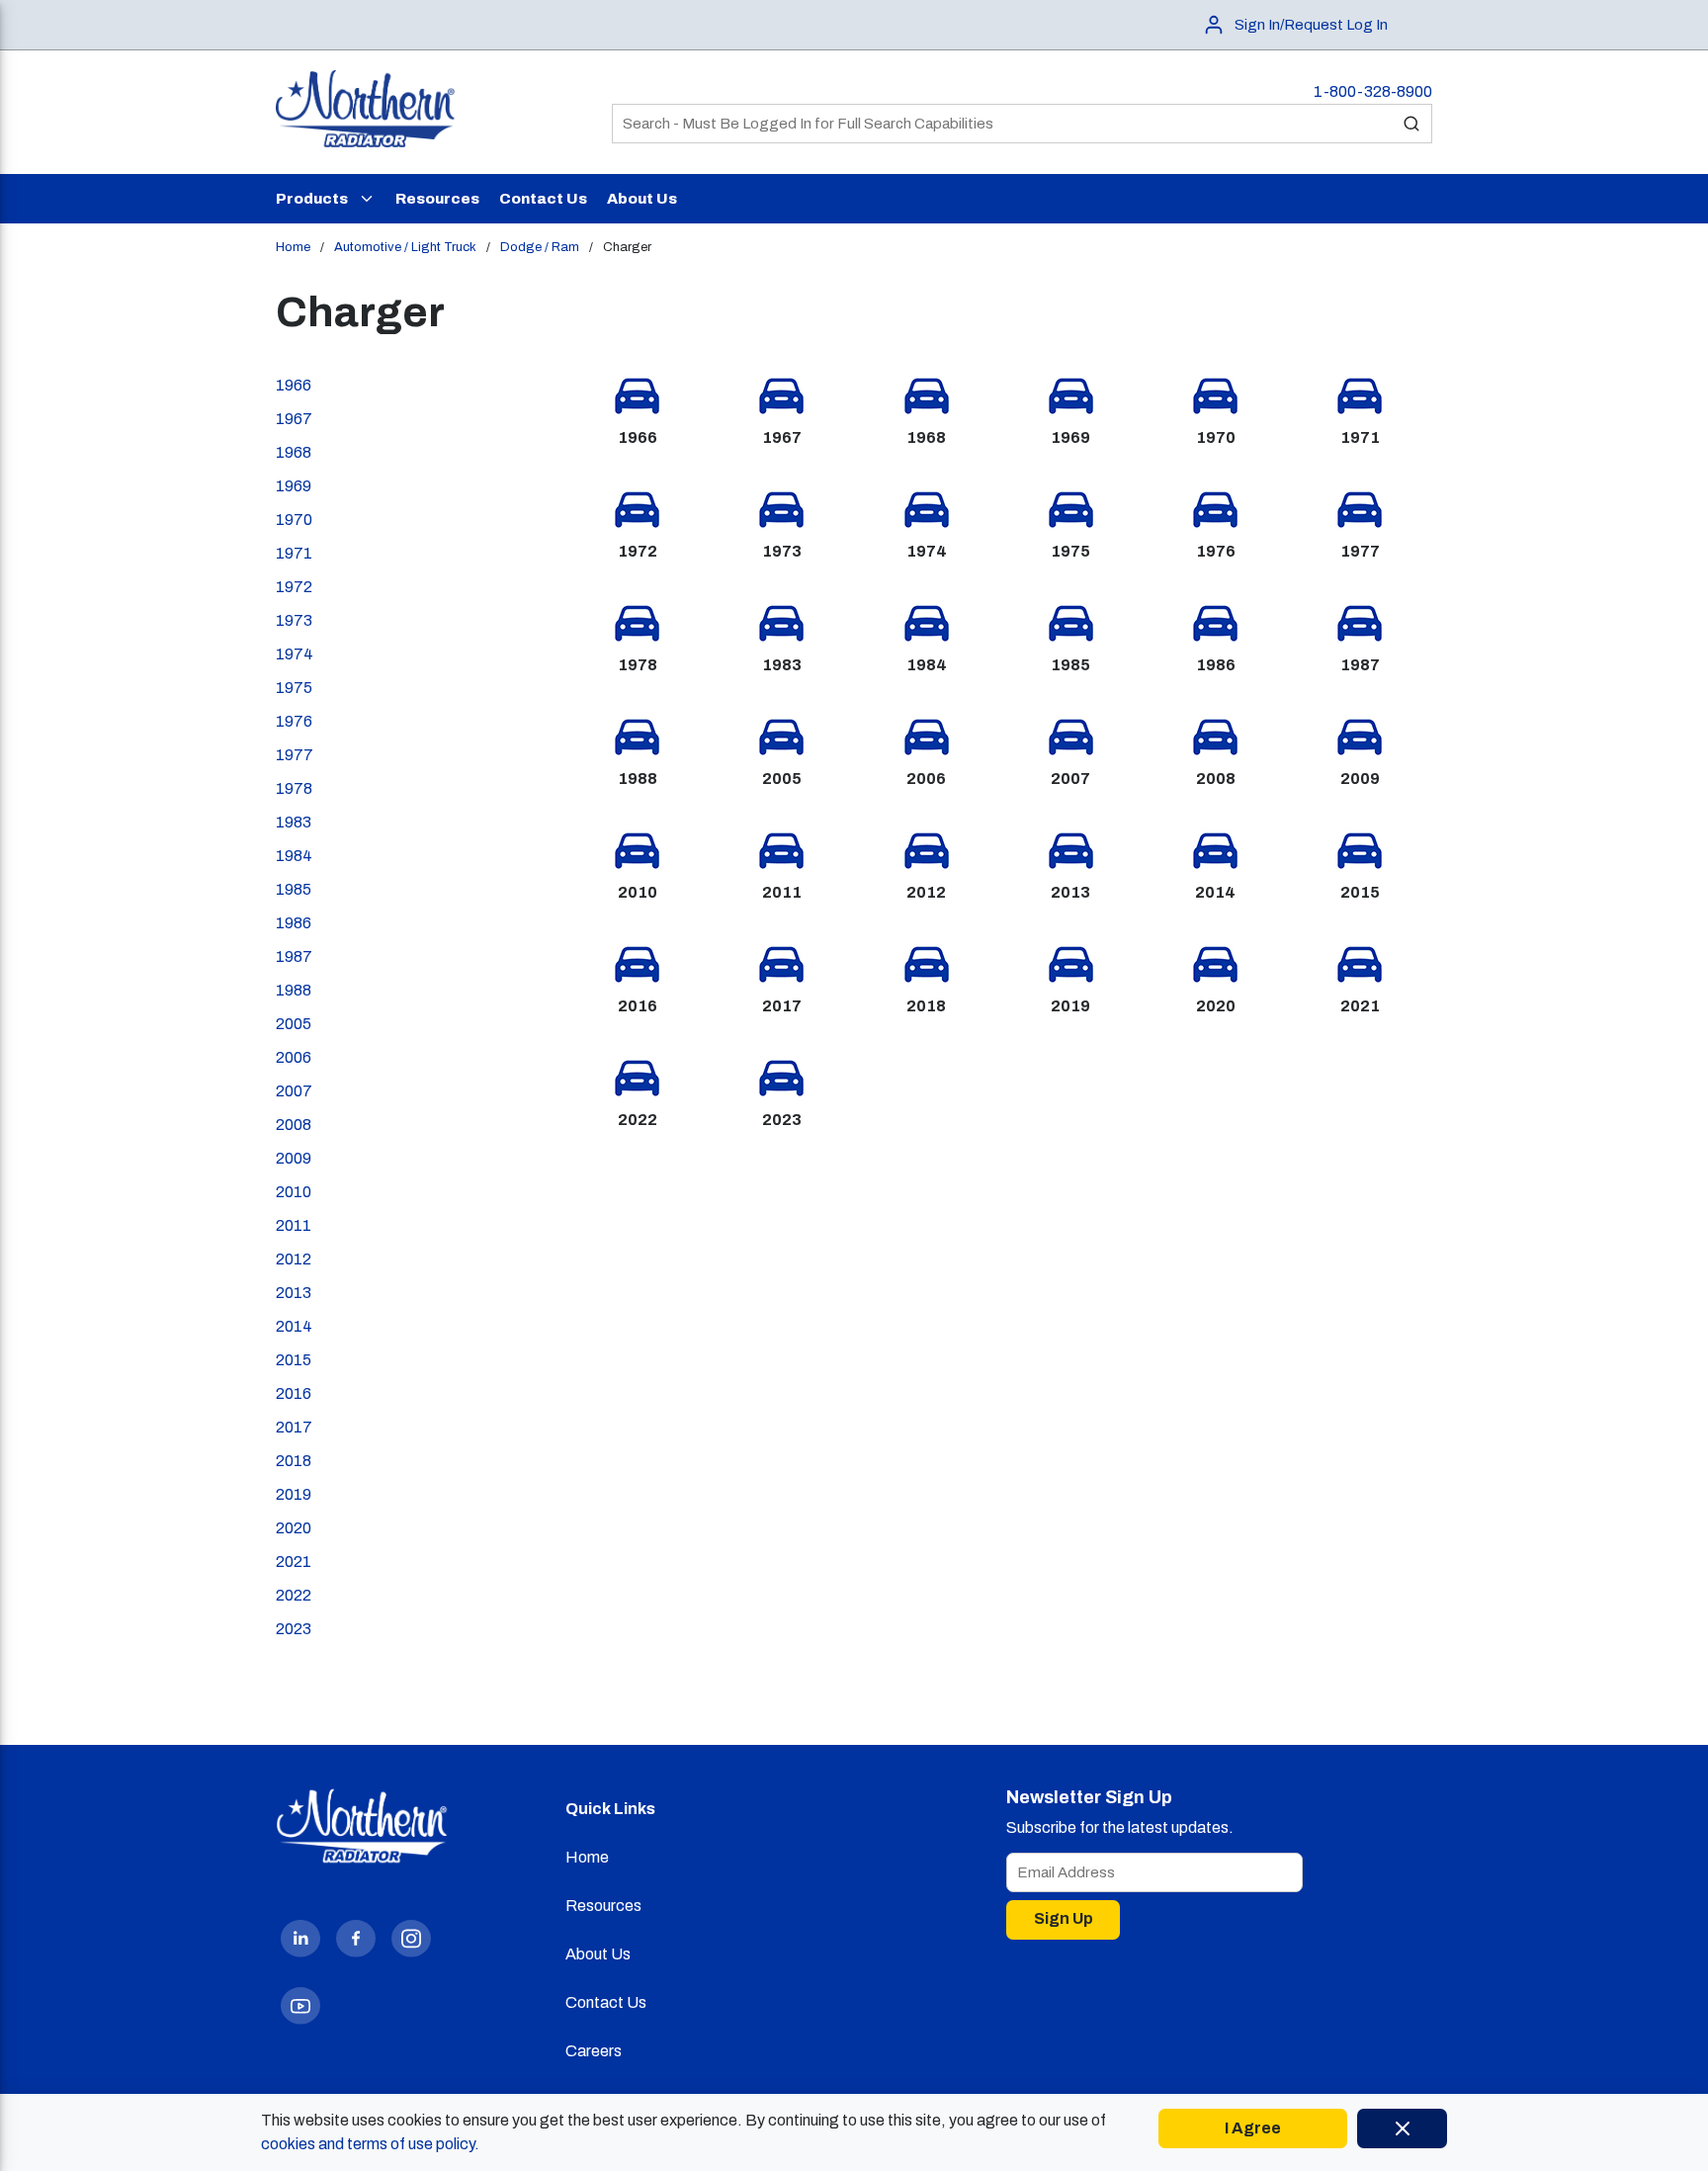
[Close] (1402, 2128)
